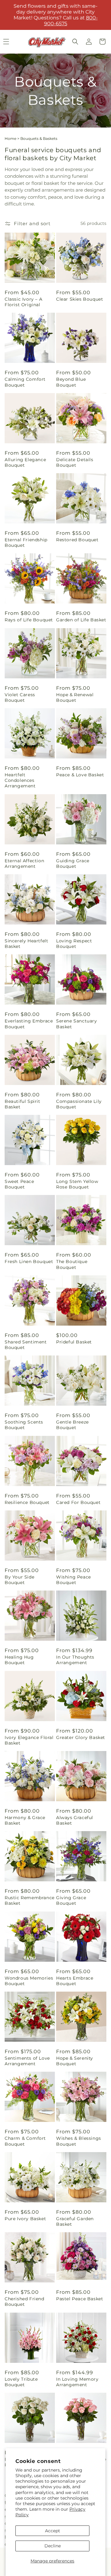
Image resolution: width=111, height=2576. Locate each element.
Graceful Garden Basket (75, 2221)
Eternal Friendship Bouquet (26, 542)
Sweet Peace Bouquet (19, 1184)
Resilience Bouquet (27, 1502)
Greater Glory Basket (81, 1737)
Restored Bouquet (77, 540)
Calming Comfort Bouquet (25, 382)
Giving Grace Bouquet (71, 1900)
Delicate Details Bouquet (75, 462)
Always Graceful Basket (75, 1820)
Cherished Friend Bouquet (25, 2302)
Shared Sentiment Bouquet (26, 1345)
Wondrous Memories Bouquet (29, 1981)
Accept (53, 2531)
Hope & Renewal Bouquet (75, 697)
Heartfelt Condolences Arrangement (20, 780)
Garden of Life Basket (81, 620)
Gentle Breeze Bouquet (72, 1425)
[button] (75, 42)
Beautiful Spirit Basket (23, 1104)
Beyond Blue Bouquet (71, 382)
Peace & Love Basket (80, 775)
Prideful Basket (74, 1342)
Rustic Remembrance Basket (30, 1900)
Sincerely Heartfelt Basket (26, 944)
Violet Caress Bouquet (20, 697)
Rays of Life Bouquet (29, 620)
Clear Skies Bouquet (80, 299)
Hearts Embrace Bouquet (75, 1981)
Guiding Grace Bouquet (73, 863)
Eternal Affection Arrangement (24, 863)
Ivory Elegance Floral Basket (29, 1740)
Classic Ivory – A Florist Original (23, 302)
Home (10, 138)
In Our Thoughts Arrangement (75, 1660)
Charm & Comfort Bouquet (25, 2141)
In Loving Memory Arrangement (77, 2382)
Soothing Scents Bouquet (24, 1425)
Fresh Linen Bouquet (29, 1262)
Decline (53, 2546)
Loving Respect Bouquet (74, 944)
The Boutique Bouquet (72, 1264)
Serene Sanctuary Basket (77, 1024)
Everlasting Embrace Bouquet (29, 1024)
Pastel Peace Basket (80, 2299)
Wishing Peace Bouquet (74, 1580)
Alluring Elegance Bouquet (25, 462)
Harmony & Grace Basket (25, 1820)
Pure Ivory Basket (25, 2219)
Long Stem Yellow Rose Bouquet (77, 1184)
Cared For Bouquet (78, 1502)
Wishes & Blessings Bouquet (79, 2141)
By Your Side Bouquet (19, 1580)
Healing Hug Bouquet (19, 1660)
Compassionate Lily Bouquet (79, 1104)
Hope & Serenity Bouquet (75, 2061)
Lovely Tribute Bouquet (21, 2382)
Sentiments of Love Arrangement (27, 2061)
